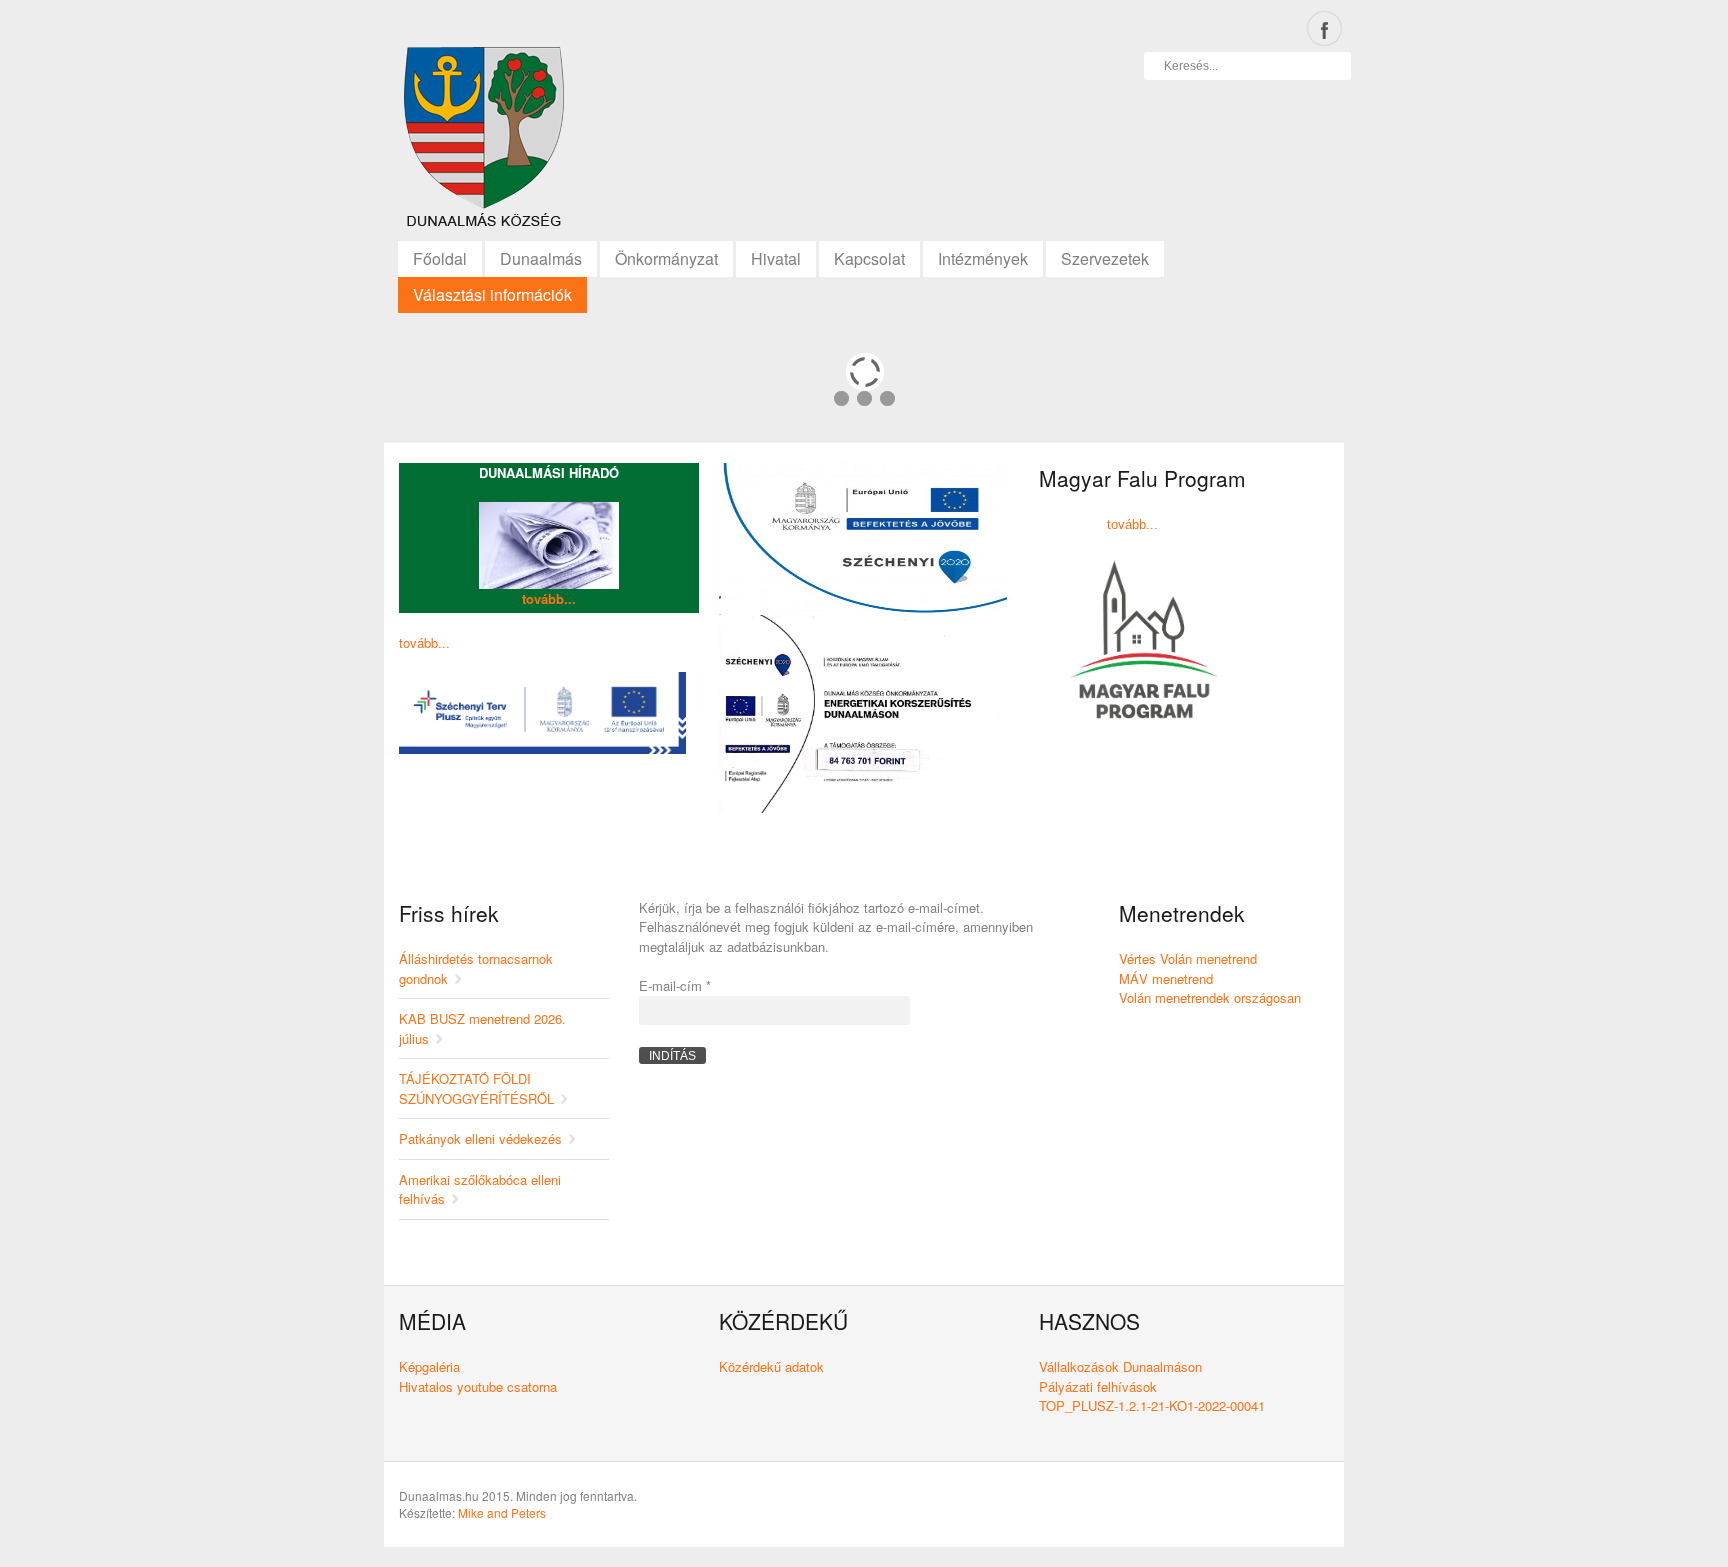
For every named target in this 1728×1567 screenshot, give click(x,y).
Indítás (672, 1055)
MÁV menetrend (1166, 978)
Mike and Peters (502, 1512)
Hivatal (776, 258)
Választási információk (492, 294)
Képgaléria (429, 1366)
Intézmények (983, 258)
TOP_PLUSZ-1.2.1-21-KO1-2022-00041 (1152, 1405)
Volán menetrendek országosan (1210, 997)
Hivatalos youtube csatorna (478, 1386)
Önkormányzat (666, 258)
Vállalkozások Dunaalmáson (1120, 1366)
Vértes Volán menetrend (1188, 958)
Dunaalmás (541, 258)
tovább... (549, 598)
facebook (1324, 28)
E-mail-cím (675, 985)
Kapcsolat (869, 258)
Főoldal (440, 258)
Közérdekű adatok (771, 1366)
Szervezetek (1105, 258)
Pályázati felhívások (1098, 1386)
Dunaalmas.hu (484, 142)
